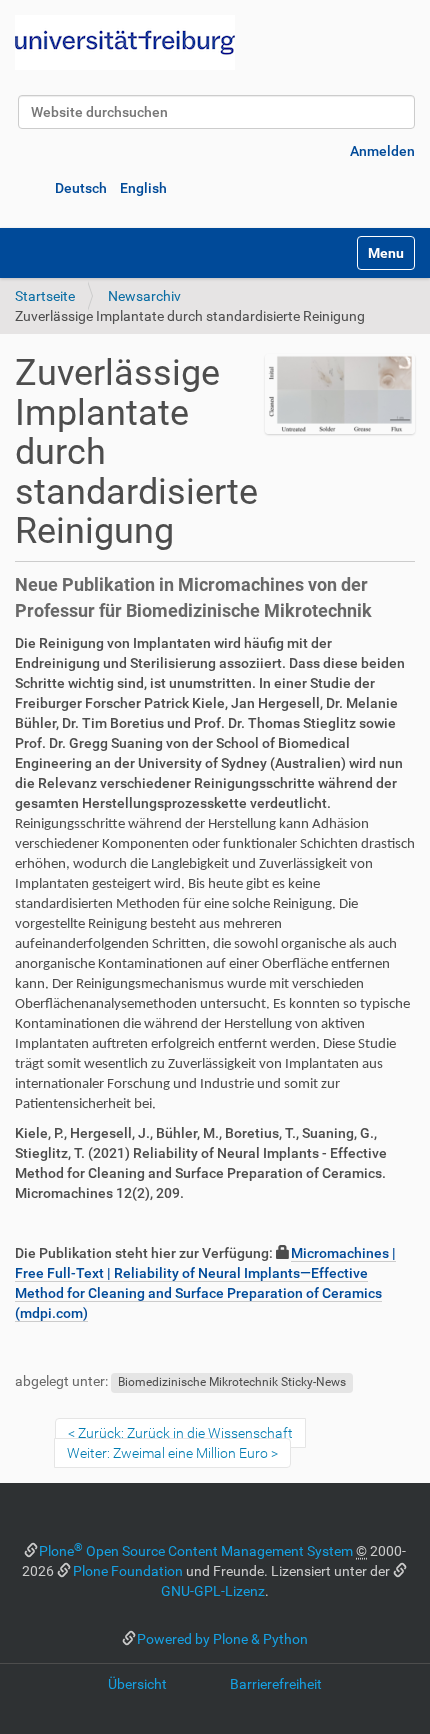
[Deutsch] (125, 42)
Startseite (45, 296)
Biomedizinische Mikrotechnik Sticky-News (232, 1382)
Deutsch (81, 188)
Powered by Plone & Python (222, 1639)
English (143, 188)
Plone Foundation (128, 1571)
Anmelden (382, 151)
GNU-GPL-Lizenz (213, 1591)
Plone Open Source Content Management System (196, 1551)
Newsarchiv (144, 296)
